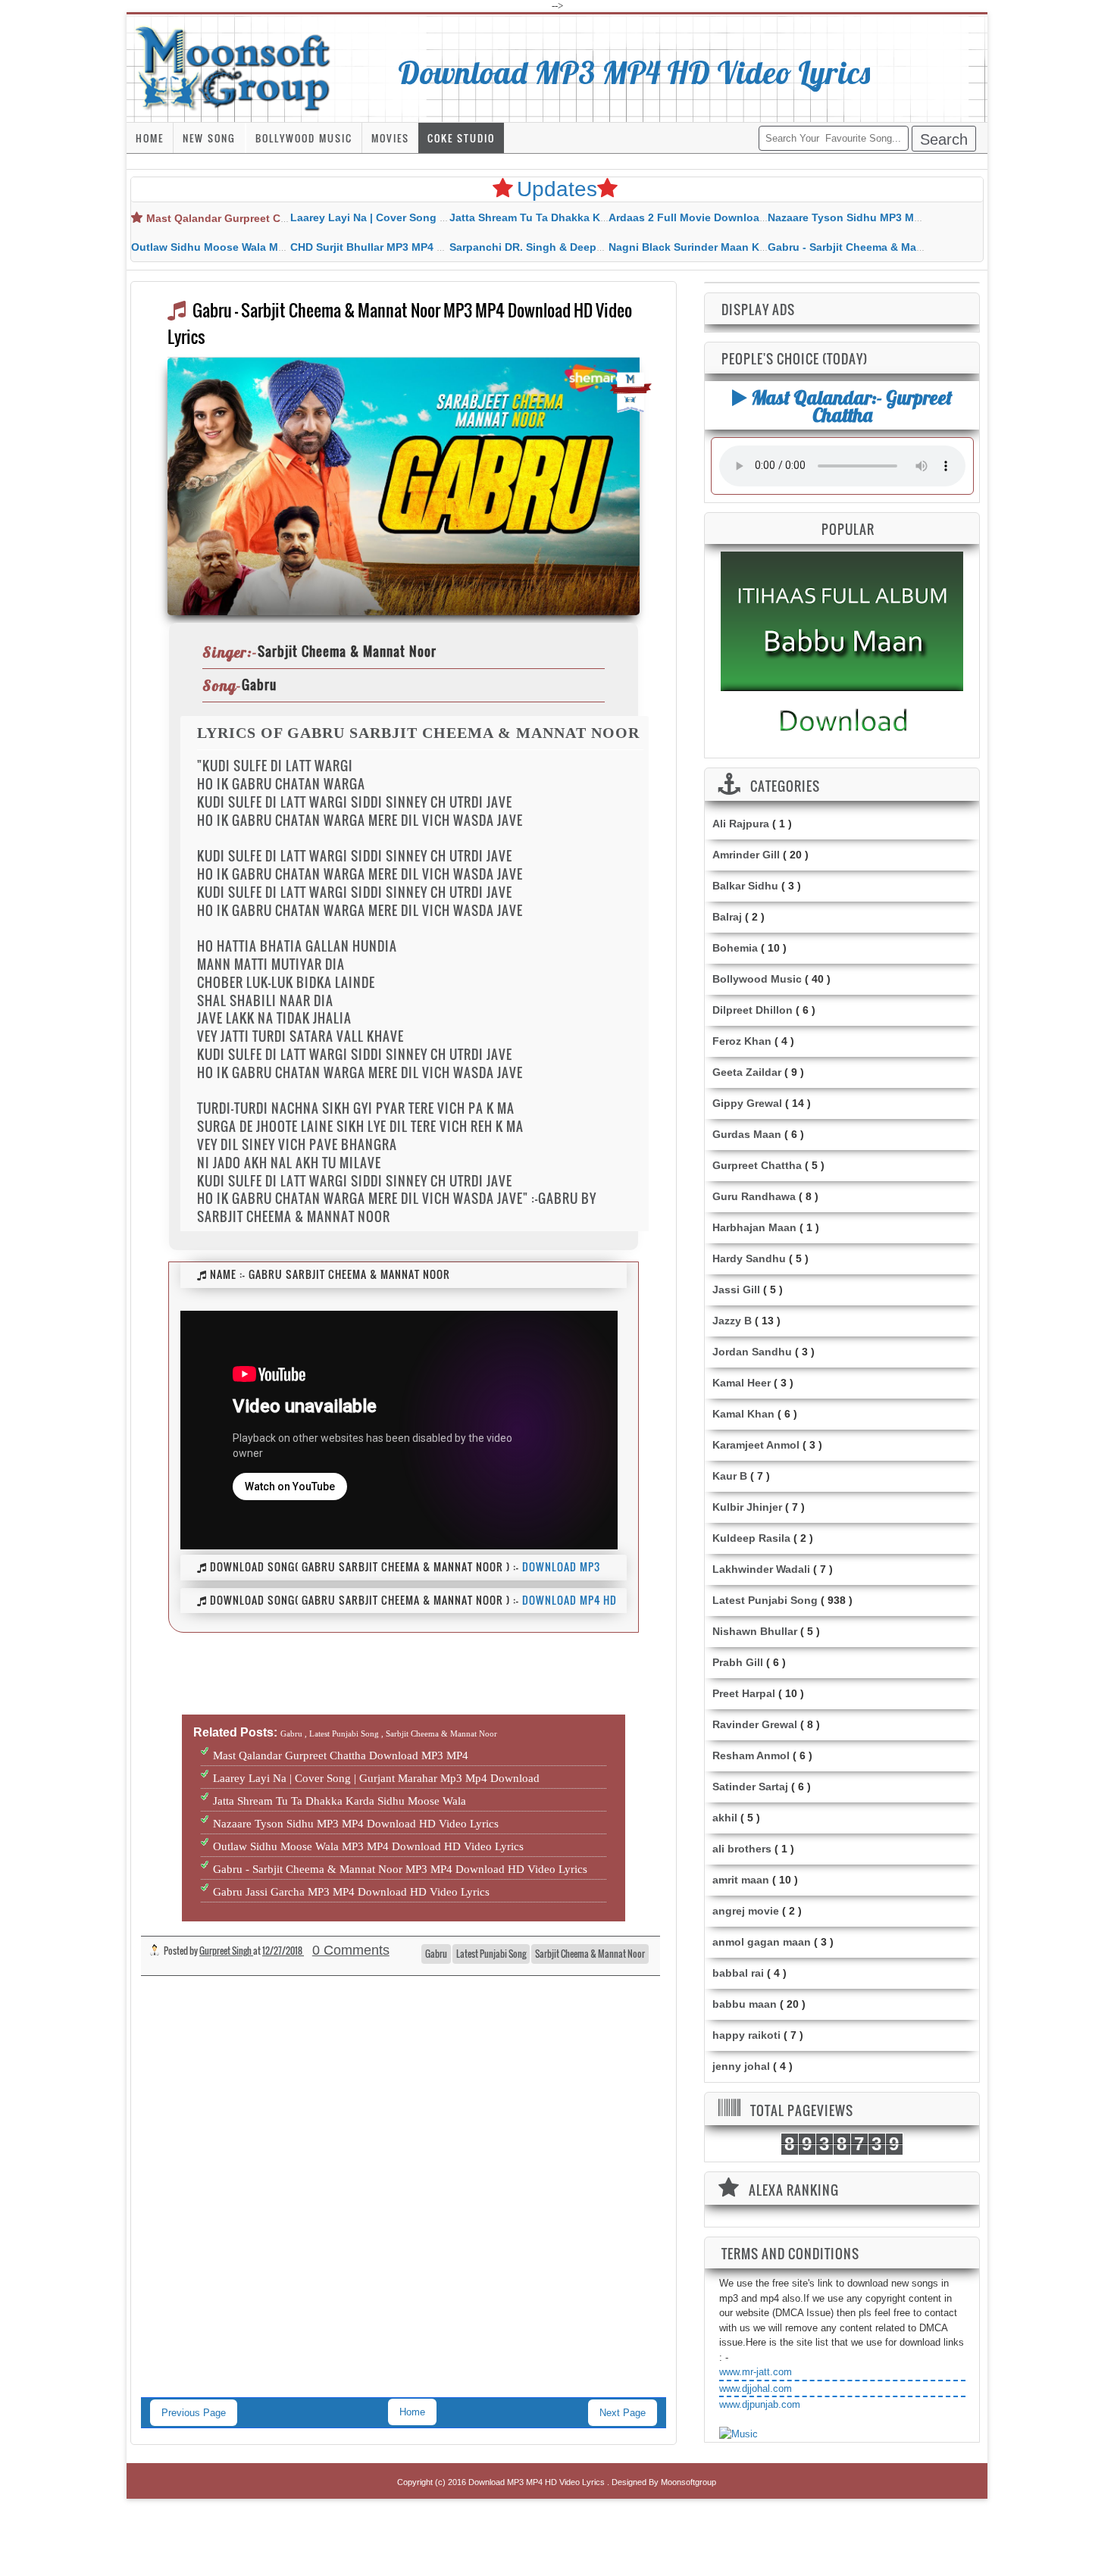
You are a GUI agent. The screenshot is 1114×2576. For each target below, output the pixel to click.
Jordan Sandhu (752, 1352)
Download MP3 (561, 1566)
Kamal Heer (742, 1383)
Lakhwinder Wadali (761, 1569)
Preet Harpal (744, 1693)
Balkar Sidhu (745, 886)
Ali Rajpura (741, 824)
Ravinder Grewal (755, 1724)
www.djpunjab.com (760, 2404)
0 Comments (351, 1950)
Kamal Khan (743, 1414)
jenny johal (741, 2066)
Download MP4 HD (570, 1600)
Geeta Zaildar (747, 1072)
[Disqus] (404, 2202)
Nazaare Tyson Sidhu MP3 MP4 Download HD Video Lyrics (917, 217)
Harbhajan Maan (754, 1227)
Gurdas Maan (747, 1134)
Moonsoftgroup (688, 2482)
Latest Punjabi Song (491, 1954)
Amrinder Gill (746, 855)
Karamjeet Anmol (756, 1445)
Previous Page (194, 2413)
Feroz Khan (742, 1041)
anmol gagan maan (762, 1942)
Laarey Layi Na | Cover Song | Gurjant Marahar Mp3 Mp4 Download (376, 1778)
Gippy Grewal (747, 1103)
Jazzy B (732, 1321)
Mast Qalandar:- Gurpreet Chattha (850, 406)
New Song (209, 138)
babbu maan (745, 2004)
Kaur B (730, 1476)
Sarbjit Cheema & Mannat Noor (590, 1954)
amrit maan (741, 1880)
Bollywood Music (304, 138)
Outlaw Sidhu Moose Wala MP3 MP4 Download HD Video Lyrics (368, 1846)
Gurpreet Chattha (757, 1165)
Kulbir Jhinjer (747, 1507)
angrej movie (746, 1911)
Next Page (623, 2413)
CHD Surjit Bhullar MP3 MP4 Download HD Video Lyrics (432, 247)
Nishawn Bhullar (755, 1631)
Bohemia (735, 948)
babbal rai (738, 1973)
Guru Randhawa (754, 1196)
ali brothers (742, 1849)
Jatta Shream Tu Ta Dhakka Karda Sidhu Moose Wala (585, 217)
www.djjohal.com (756, 2388)
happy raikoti (746, 2035)
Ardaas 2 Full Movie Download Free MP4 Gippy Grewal (749, 217)
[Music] (738, 2434)
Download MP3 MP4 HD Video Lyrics (634, 72)
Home (150, 138)
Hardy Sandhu (749, 1258)
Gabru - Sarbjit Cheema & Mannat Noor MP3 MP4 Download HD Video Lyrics (400, 1869)
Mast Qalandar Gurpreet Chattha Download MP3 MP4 (283, 218)
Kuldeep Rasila (751, 1538)
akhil (725, 1818)
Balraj (727, 917)
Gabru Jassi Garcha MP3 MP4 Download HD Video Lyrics (351, 1892)
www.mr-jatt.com (756, 2372)
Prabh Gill (738, 1662)
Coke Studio (461, 138)
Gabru (436, 1954)
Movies (390, 138)
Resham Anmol (751, 1755)
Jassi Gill (736, 1290)
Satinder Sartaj (750, 1787)
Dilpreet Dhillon (753, 1010)
